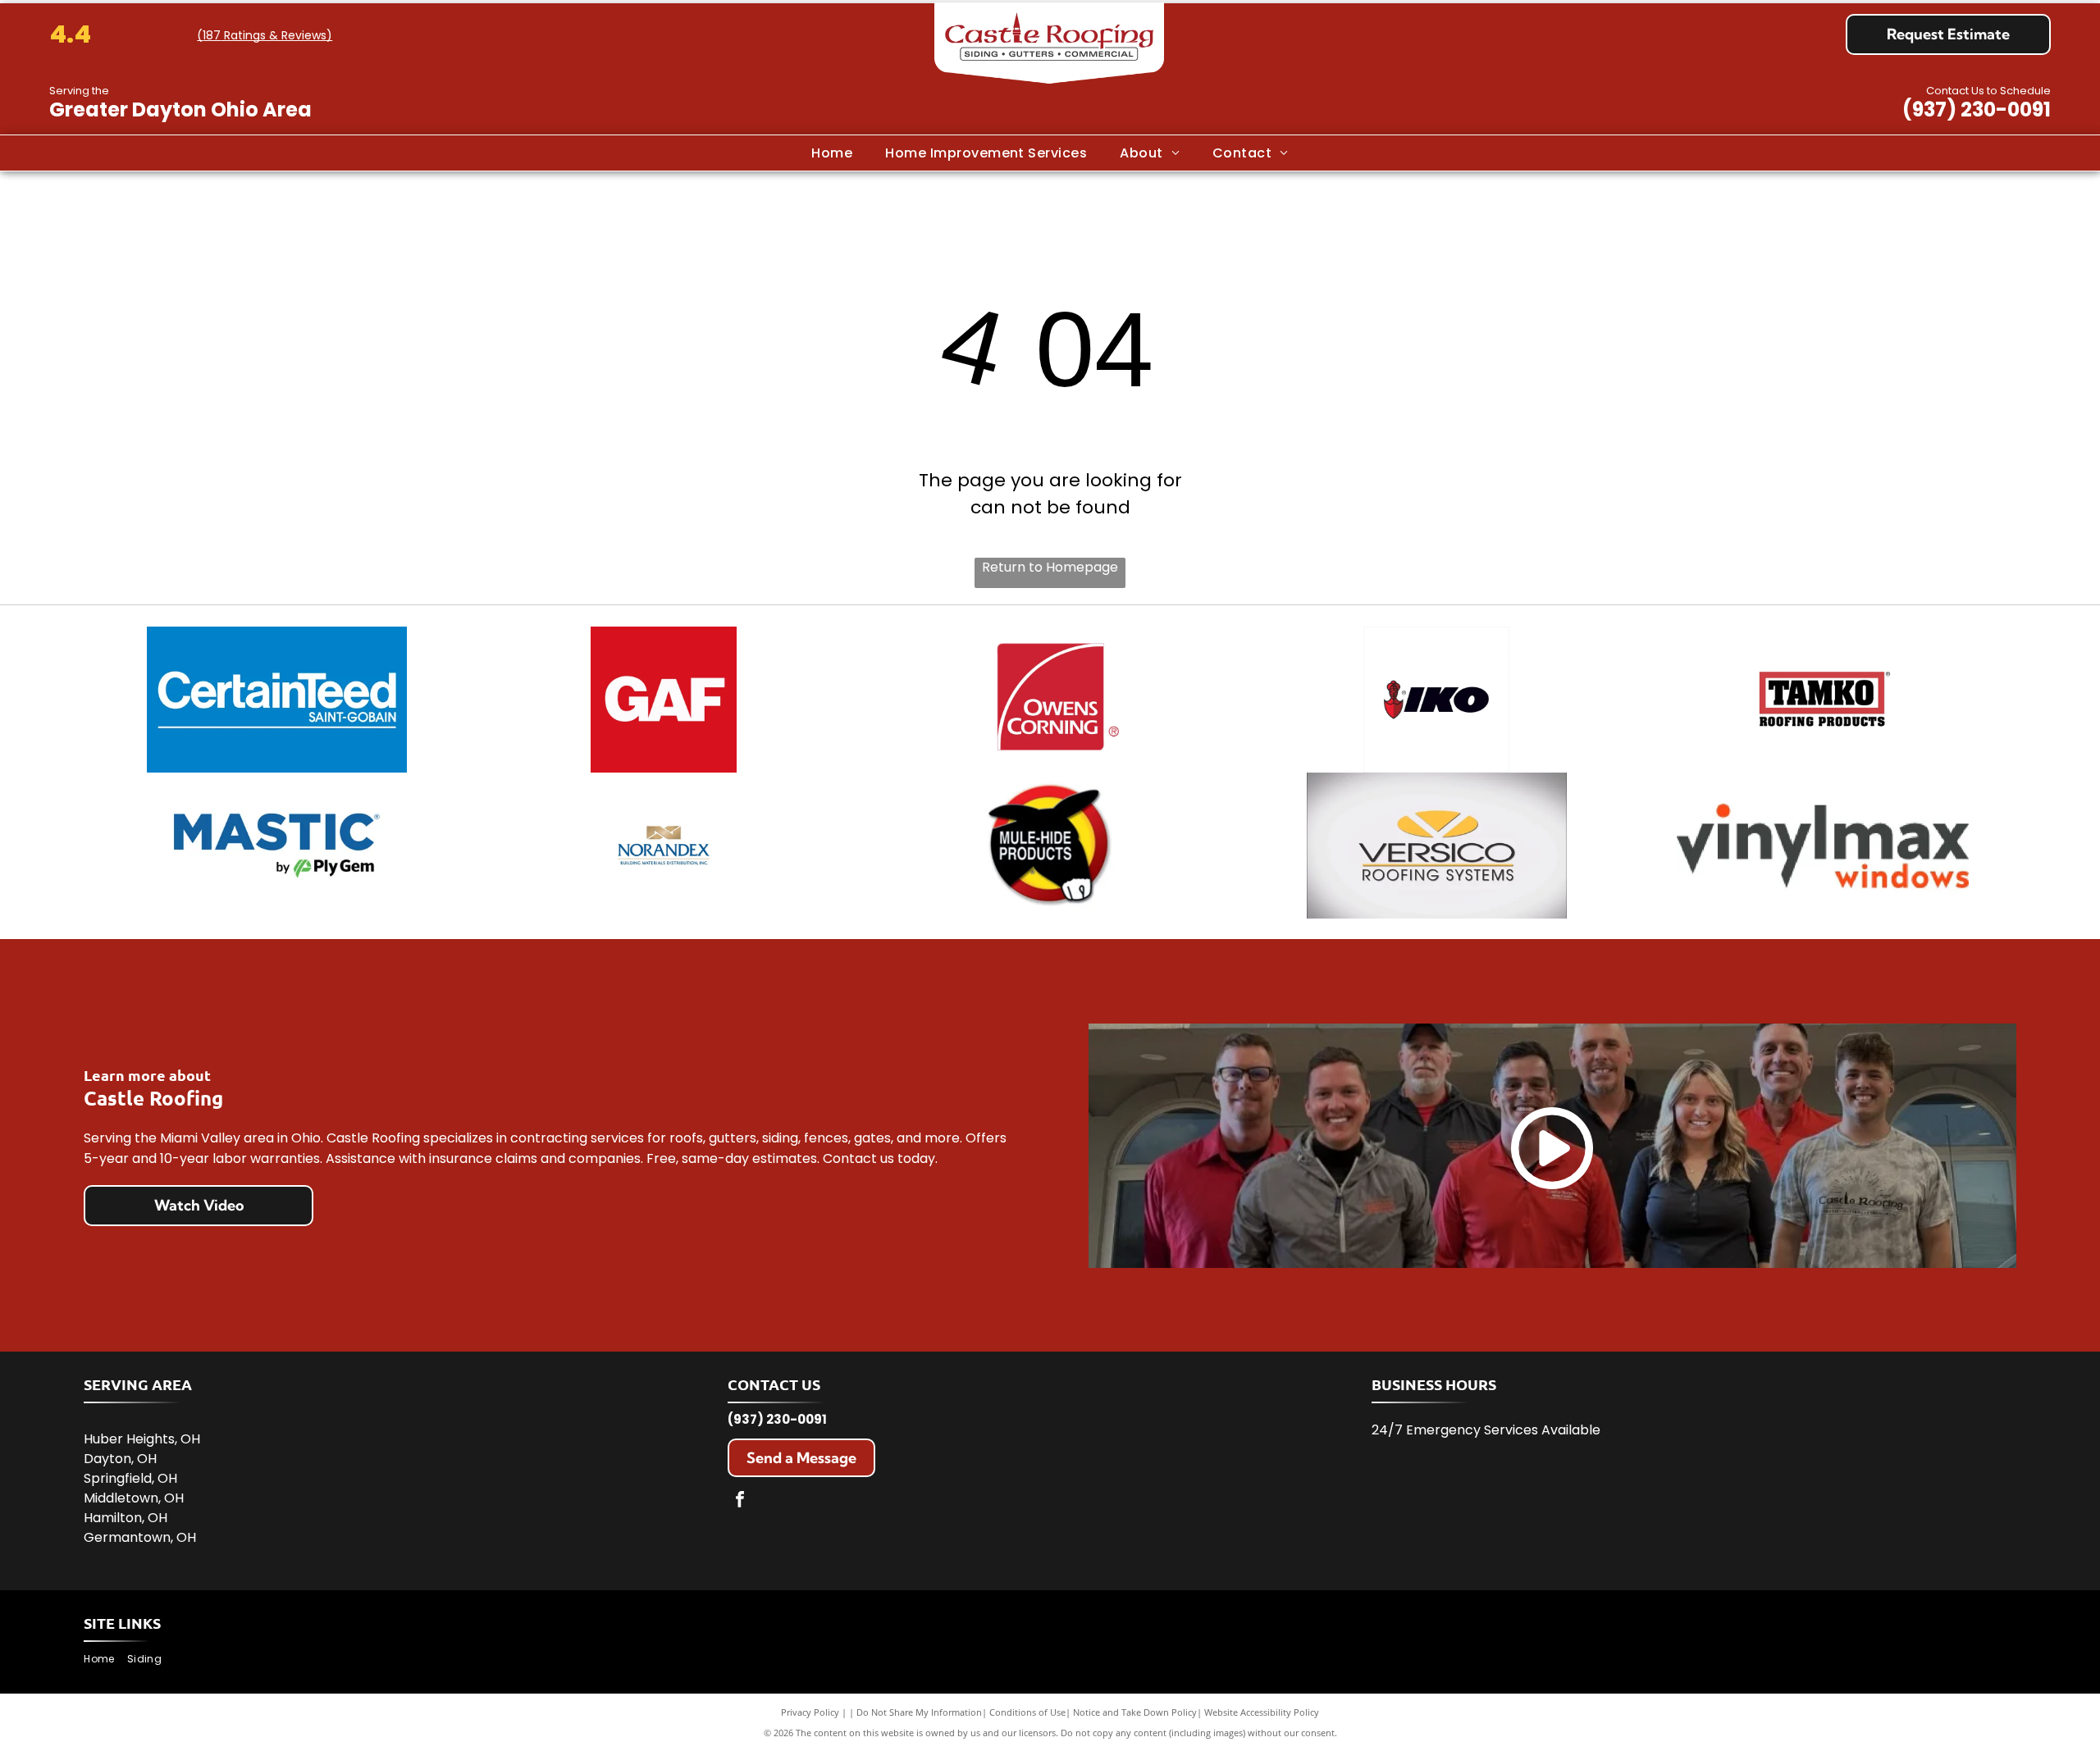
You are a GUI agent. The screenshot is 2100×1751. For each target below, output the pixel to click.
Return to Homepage (1050, 567)
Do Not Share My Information (919, 1712)
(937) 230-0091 (1977, 109)
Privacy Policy (810, 1712)
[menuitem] (832, 153)
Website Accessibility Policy (1262, 1712)
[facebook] (740, 1501)
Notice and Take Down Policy (1135, 1712)
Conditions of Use (1027, 1712)
